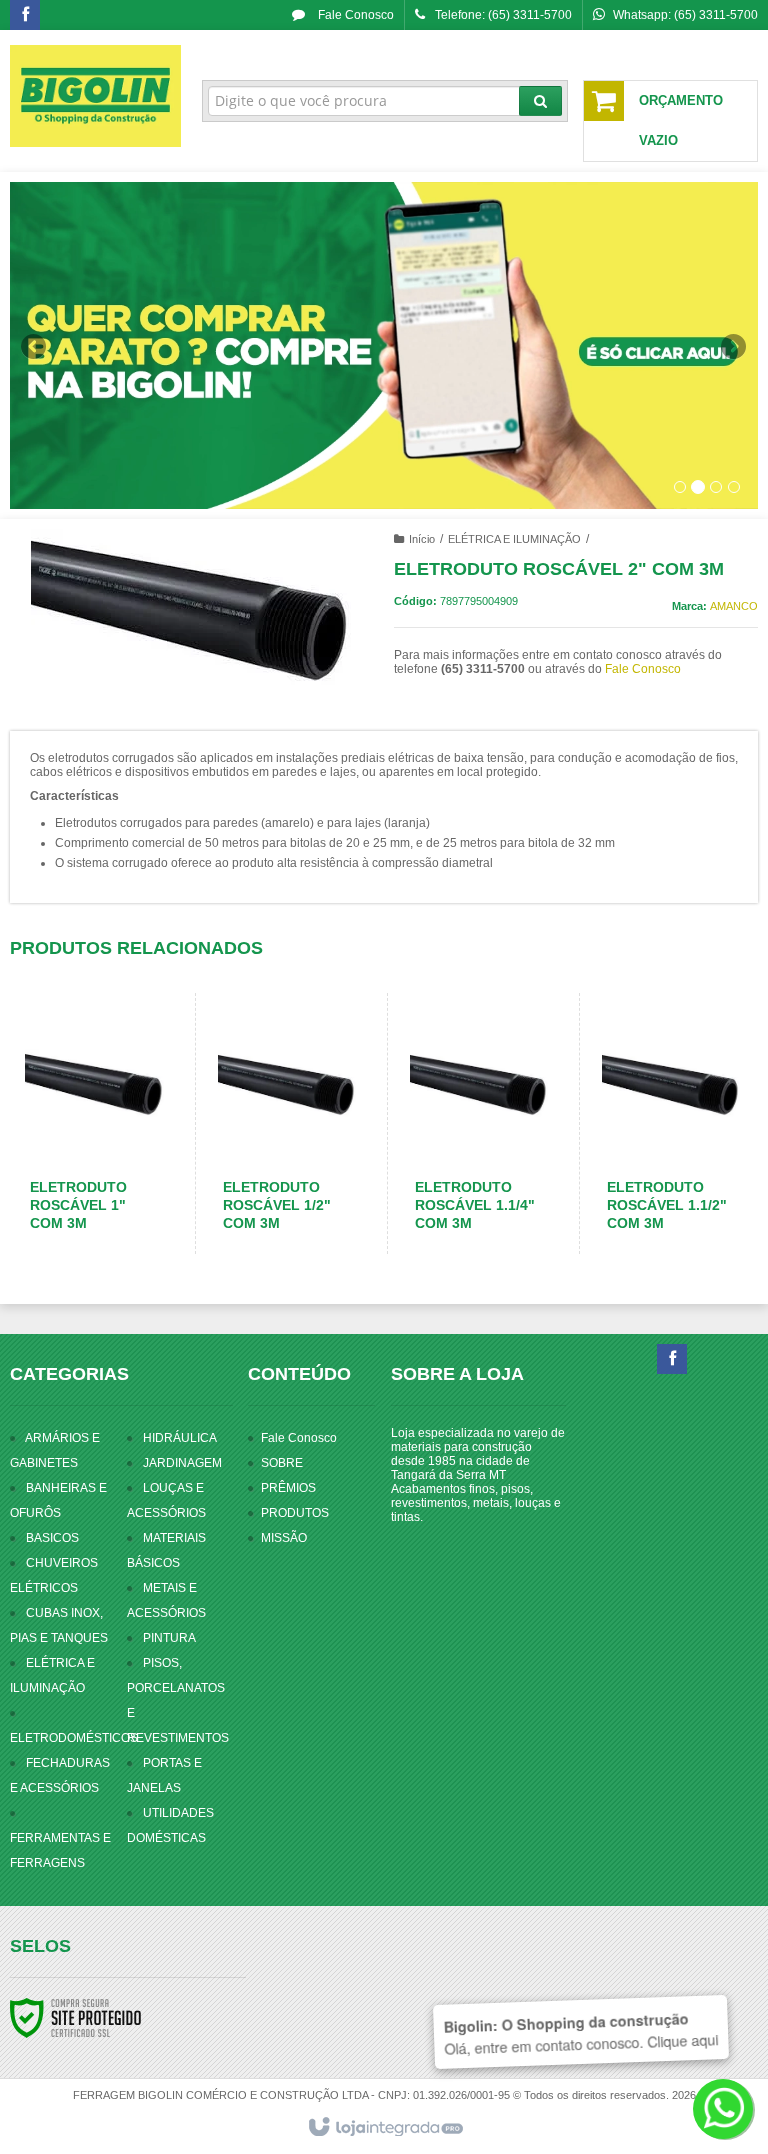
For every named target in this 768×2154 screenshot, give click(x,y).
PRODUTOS (295, 1513)
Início (422, 539)
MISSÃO (284, 1538)
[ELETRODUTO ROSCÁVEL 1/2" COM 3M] (287, 1123)
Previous (35, 346)
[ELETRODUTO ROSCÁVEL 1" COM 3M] (94, 1123)
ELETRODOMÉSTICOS (74, 1738)
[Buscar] (540, 101)
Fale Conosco (354, 15)
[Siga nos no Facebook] (25, 16)
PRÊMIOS (288, 1488)
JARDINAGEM (182, 1463)
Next (735, 338)
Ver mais (105, 1176)
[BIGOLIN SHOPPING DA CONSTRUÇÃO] (96, 96)
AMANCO (734, 606)
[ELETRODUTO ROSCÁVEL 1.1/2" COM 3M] (671, 1123)
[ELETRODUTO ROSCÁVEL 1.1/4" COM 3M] (479, 1123)
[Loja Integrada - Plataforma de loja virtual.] (384, 2128)
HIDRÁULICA (180, 1438)
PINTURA (169, 1638)
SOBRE (282, 1463)
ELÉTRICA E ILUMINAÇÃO (514, 539)
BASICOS (52, 1538)
